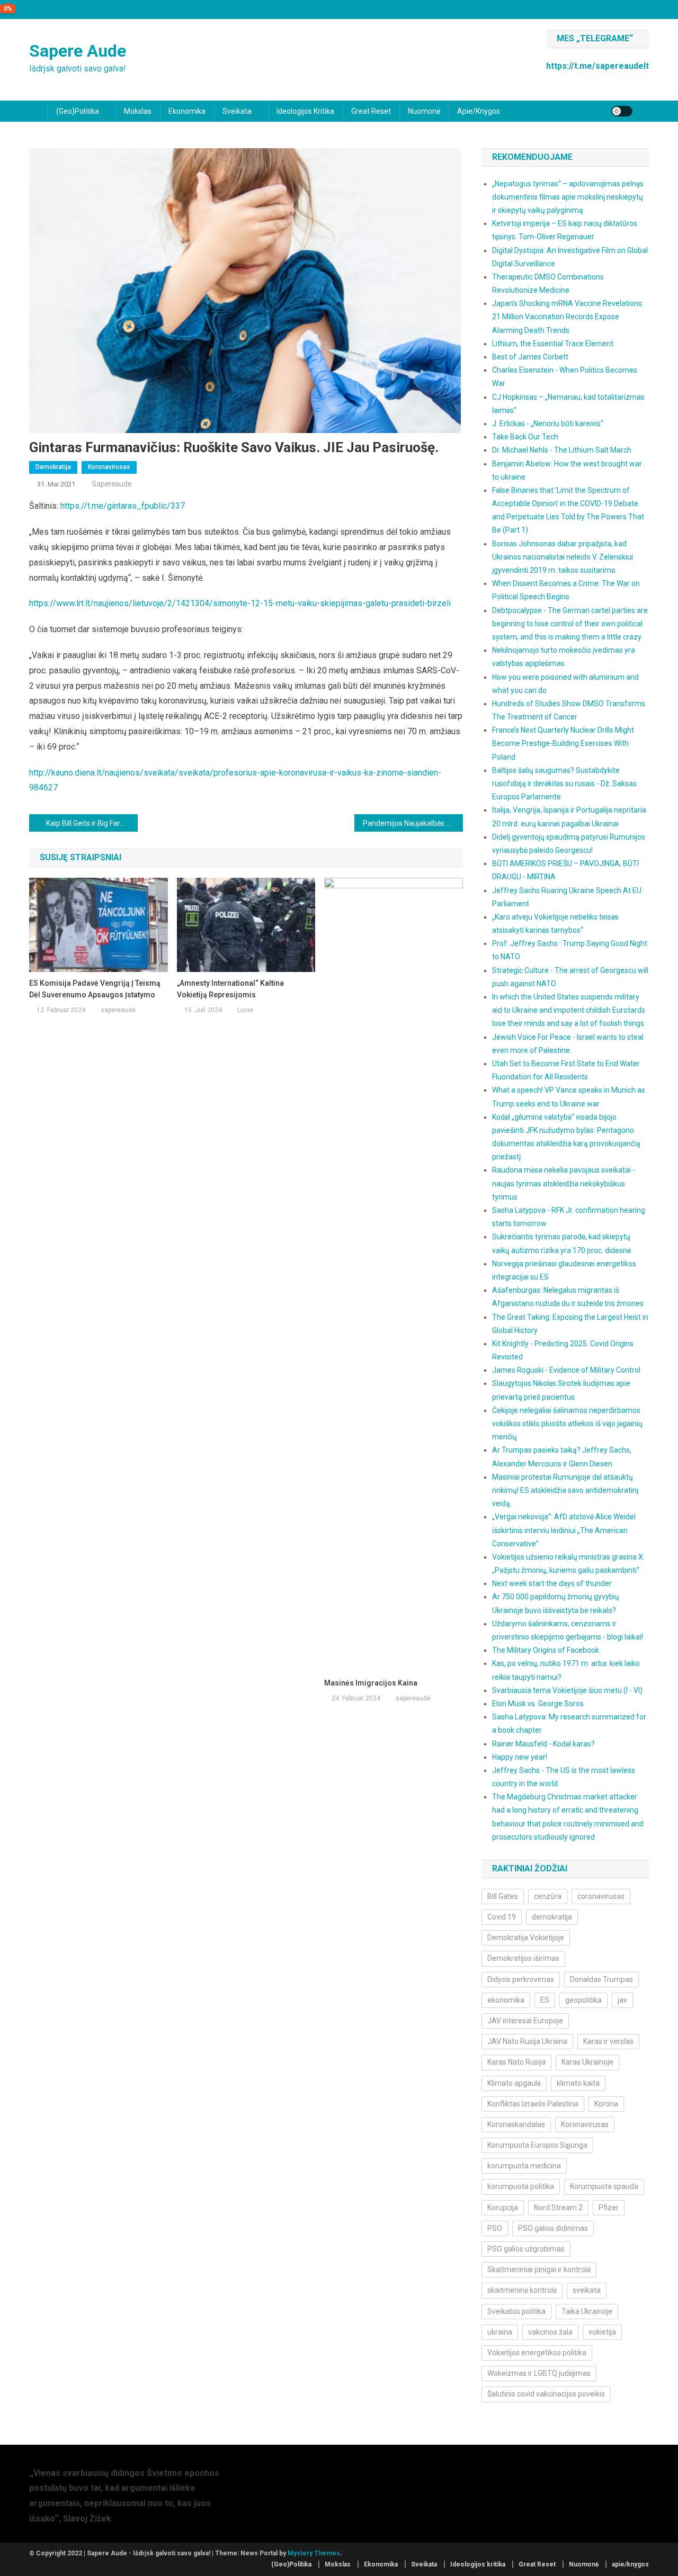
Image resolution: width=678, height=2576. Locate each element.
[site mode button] (622, 111)
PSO (495, 2228)
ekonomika (506, 2000)
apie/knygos (479, 111)
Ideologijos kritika (305, 111)
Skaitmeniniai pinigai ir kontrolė (539, 2269)
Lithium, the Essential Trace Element (553, 344)
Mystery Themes (314, 2553)
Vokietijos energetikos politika (537, 2353)
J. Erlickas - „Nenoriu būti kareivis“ (548, 424)
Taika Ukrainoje (587, 2311)
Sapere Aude (78, 51)
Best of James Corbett (530, 357)
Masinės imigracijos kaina (371, 1683)
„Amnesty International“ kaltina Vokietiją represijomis (230, 989)
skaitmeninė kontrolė (522, 2290)
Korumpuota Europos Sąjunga (537, 2145)
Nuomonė (424, 111)
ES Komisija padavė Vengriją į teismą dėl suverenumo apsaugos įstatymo (95, 989)
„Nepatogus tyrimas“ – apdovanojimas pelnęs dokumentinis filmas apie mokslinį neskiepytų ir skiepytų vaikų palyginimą (568, 197)
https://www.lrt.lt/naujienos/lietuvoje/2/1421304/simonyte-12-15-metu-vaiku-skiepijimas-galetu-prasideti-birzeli (240, 603)
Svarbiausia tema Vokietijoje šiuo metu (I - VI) (567, 1690)
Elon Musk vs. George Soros (538, 1704)
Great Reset (371, 111)
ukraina (500, 2332)
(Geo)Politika (78, 111)
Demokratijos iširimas (523, 1958)
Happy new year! (520, 1757)
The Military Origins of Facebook (546, 1650)
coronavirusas (601, 1896)
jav (622, 2000)
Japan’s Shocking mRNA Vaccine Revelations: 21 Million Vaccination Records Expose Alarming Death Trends (568, 317)
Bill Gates (503, 1896)
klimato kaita (578, 2083)
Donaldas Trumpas (601, 1979)
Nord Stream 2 (558, 2208)
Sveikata (237, 111)
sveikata (587, 2290)
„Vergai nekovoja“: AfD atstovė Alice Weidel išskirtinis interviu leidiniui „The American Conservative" (564, 1530)
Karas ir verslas (608, 2041)
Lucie (245, 1010)
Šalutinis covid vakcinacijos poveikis (546, 2394)
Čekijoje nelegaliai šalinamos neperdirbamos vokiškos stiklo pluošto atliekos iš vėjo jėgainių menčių (567, 1424)
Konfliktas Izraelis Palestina (533, 2104)
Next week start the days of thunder (552, 1583)
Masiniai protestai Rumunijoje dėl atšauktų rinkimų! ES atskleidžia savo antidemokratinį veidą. (565, 1490)
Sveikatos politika (516, 2311)
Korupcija (503, 2208)
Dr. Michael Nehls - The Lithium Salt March (562, 450)
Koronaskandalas (516, 2124)
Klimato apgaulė (514, 2083)
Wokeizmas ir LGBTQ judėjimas (539, 2373)
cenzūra (548, 1896)
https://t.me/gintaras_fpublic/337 (123, 506)
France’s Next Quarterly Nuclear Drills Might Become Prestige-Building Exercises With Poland (563, 743)
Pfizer (609, 2208)
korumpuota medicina (524, 2166)
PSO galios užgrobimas (526, 2249)
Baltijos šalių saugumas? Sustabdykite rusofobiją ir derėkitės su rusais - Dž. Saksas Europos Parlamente (564, 783)
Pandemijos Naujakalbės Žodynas (413, 823)
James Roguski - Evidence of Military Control (566, 1370)
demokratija (552, 1917)
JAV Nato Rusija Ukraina (527, 2041)
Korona (606, 2104)
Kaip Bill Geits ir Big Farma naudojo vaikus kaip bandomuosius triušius (92, 823)
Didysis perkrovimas (521, 1979)
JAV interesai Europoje (525, 2021)
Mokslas (138, 111)
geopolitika (583, 2000)
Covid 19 (502, 1917)
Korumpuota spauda (604, 2186)
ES (545, 2000)
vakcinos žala (550, 2332)
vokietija (602, 2332)
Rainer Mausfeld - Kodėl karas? (543, 1744)
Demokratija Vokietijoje (526, 1938)
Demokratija (53, 467)
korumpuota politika (521, 2186)
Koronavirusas (109, 467)
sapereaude (111, 484)
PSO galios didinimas (553, 2228)
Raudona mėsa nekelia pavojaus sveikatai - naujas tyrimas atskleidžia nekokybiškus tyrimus (564, 1183)
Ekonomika (187, 111)
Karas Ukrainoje (587, 2062)
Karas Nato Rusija (516, 2062)
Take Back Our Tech (525, 437)
